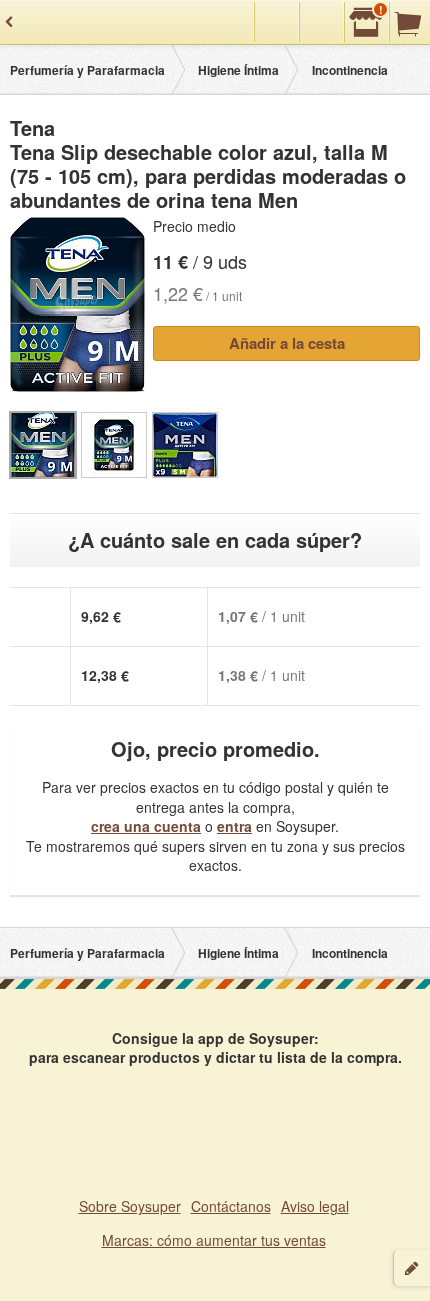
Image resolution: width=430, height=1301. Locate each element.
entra (234, 826)
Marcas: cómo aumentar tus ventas (214, 1240)
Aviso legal (315, 1206)
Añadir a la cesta (287, 343)
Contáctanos (231, 1206)
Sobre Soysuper (130, 1206)
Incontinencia (350, 70)
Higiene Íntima (238, 70)
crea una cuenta (146, 826)
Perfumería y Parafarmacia (87, 70)
